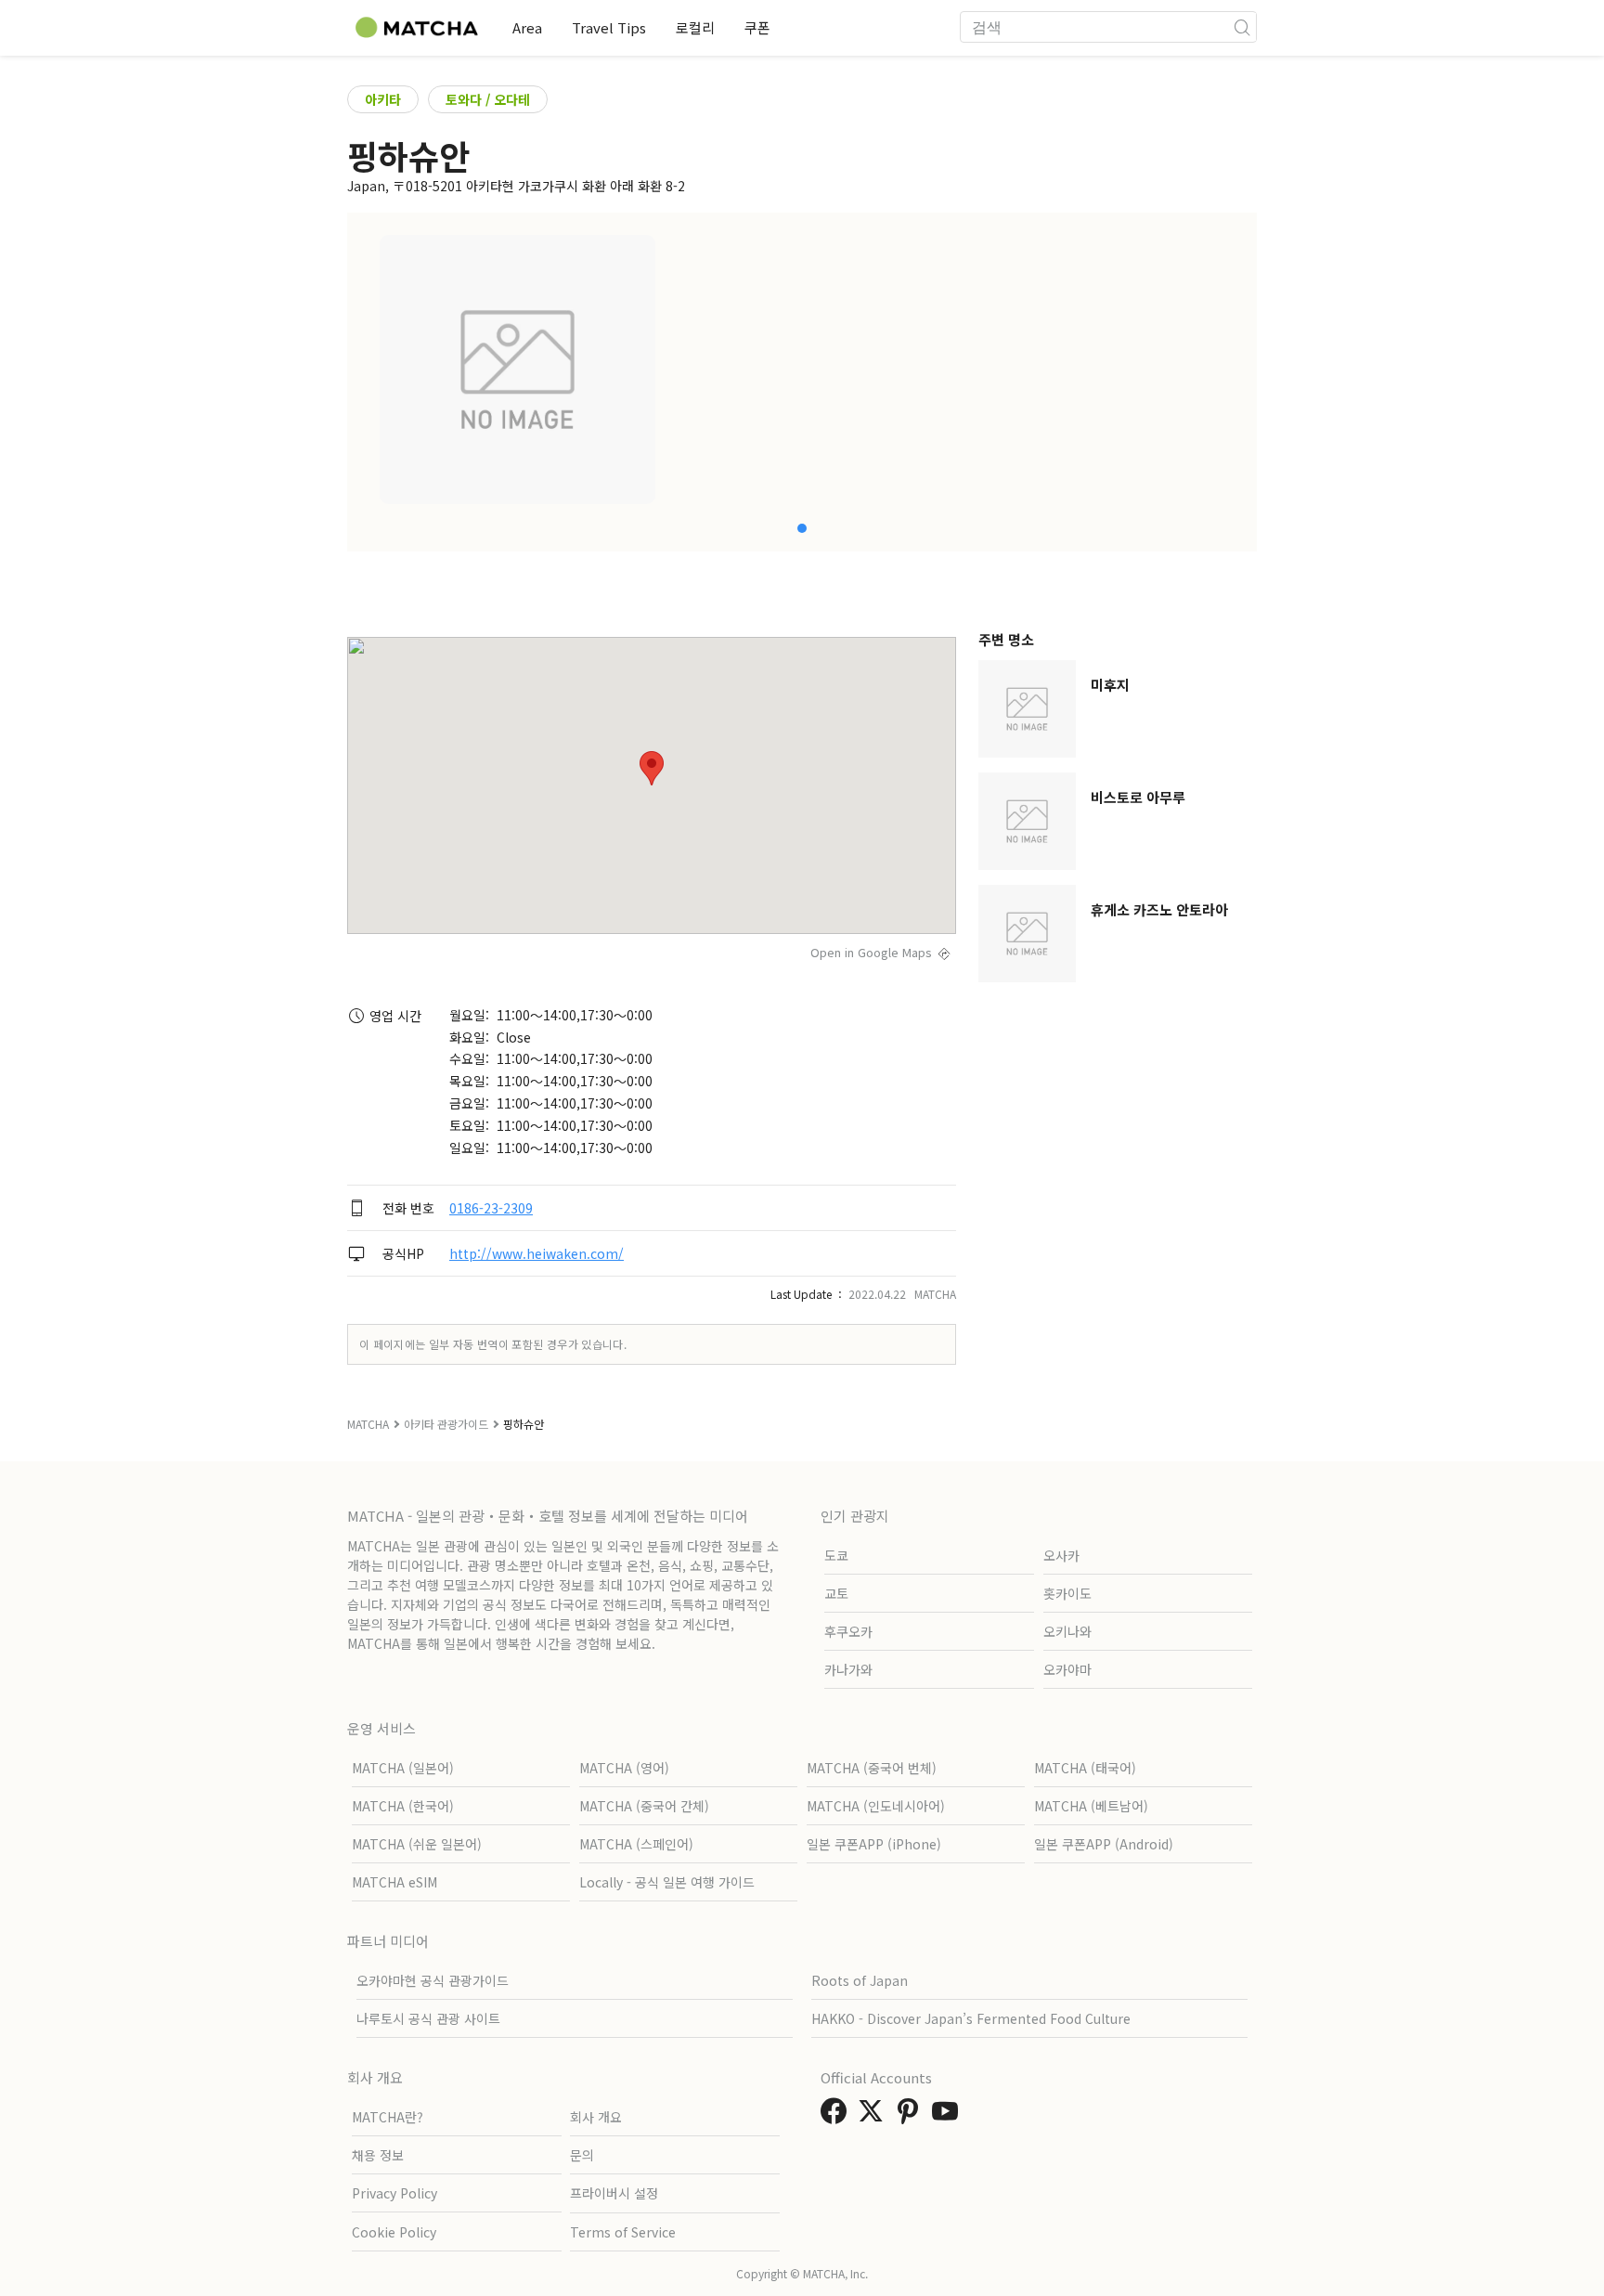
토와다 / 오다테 (488, 99)
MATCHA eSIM (395, 1882)
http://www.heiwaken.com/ (537, 1253)
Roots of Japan (860, 1980)
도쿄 (836, 1555)
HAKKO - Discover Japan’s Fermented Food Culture (971, 2018)
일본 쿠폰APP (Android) (1104, 1844)
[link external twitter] (874, 2116)
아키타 (383, 99)
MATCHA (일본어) (403, 1768)
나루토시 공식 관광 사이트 (428, 2018)
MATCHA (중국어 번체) (872, 1768)
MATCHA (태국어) (1085, 1768)
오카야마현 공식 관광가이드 (433, 1980)
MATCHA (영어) (624, 1768)
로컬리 (695, 27)
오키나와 (1067, 1631)
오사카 (1061, 1555)
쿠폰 (757, 27)
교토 (836, 1593)
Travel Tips (609, 27)
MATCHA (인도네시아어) (876, 1806)
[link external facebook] (837, 2116)
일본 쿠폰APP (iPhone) (874, 1844)
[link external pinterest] (912, 2116)
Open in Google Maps (871, 952)
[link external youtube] (949, 2116)
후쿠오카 (848, 1631)
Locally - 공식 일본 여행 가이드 (667, 1882)
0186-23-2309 (491, 1208)
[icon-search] (1242, 27)
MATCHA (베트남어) (1091, 1806)
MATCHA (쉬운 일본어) (417, 1844)
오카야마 (1067, 1669)
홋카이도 (1067, 1593)
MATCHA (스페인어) (636, 1844)
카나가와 (848, 1669)
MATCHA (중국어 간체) (644, 1806)
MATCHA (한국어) (403, 1806)
